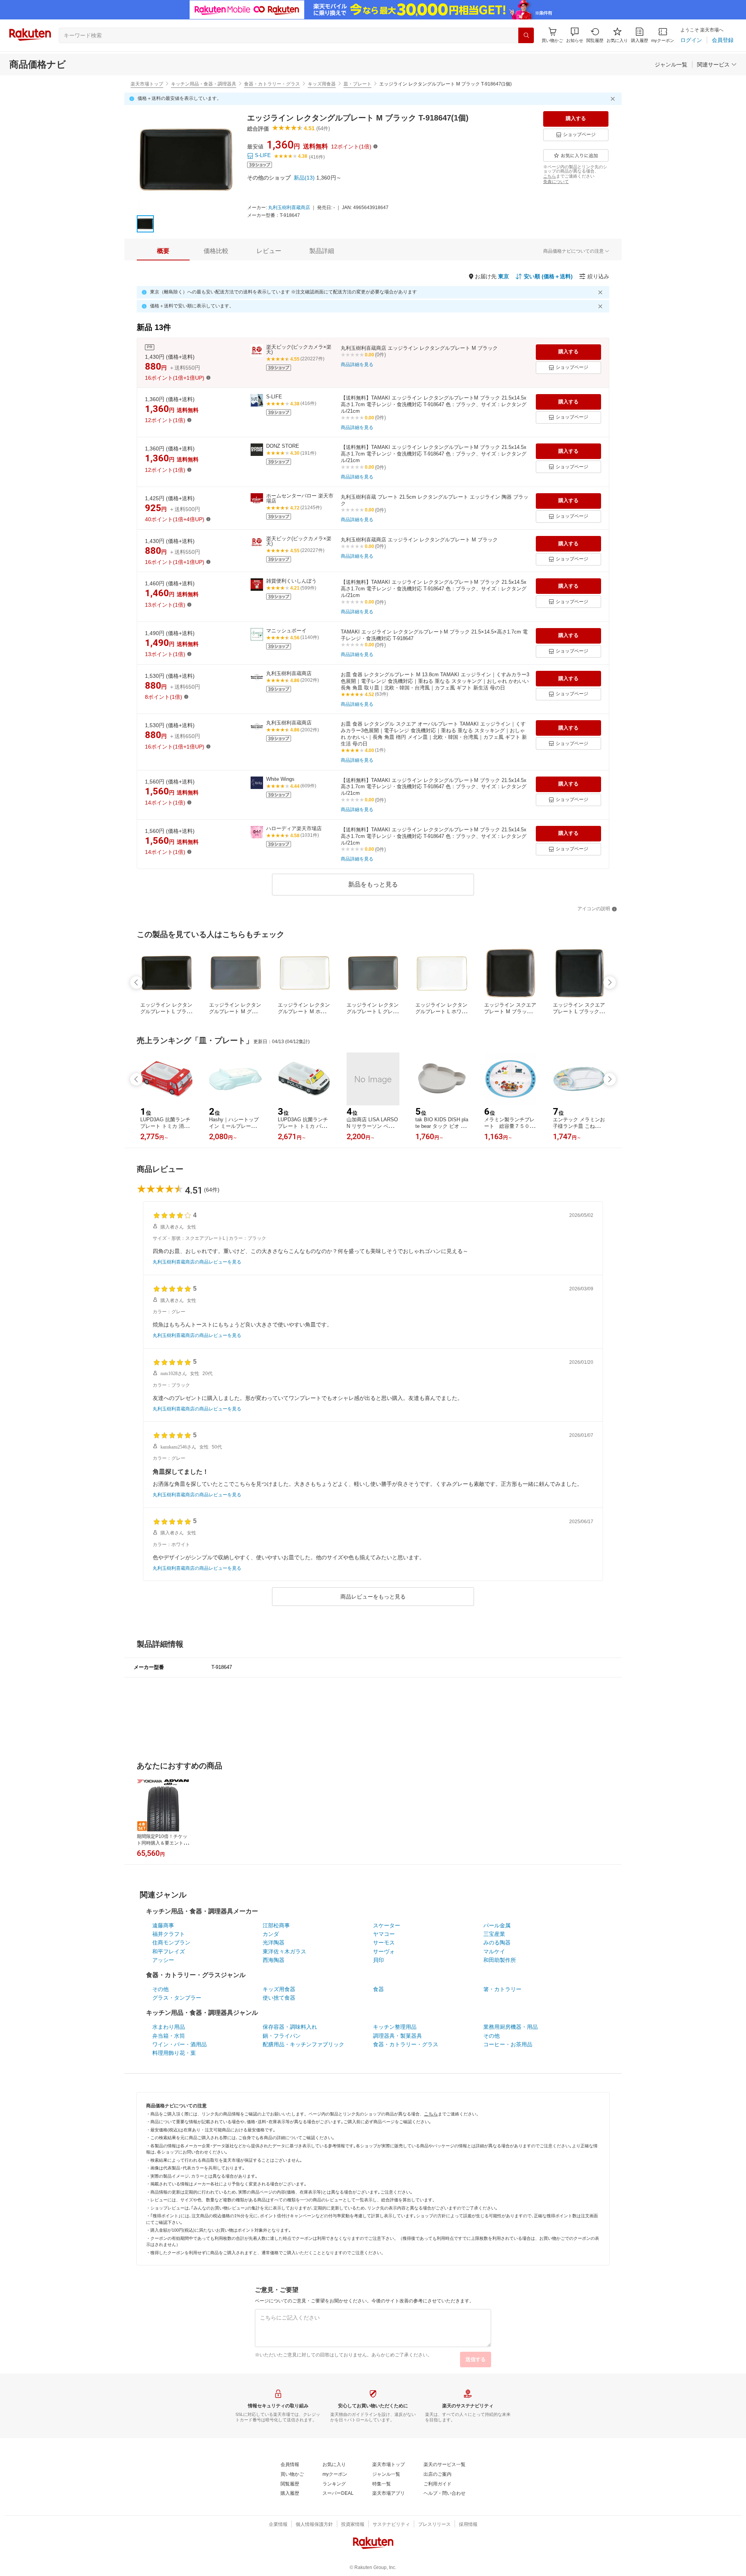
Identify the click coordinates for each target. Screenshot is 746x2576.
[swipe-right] (610, 983)
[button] (575, 35)
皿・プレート (357, 84)
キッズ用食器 (322, 84)
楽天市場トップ (147, 84)
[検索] (526, 35)
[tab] (163, 251)
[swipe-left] (136, 983)
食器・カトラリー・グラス (272, 84)
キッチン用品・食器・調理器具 (204, 84)
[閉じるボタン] (614, 99)
